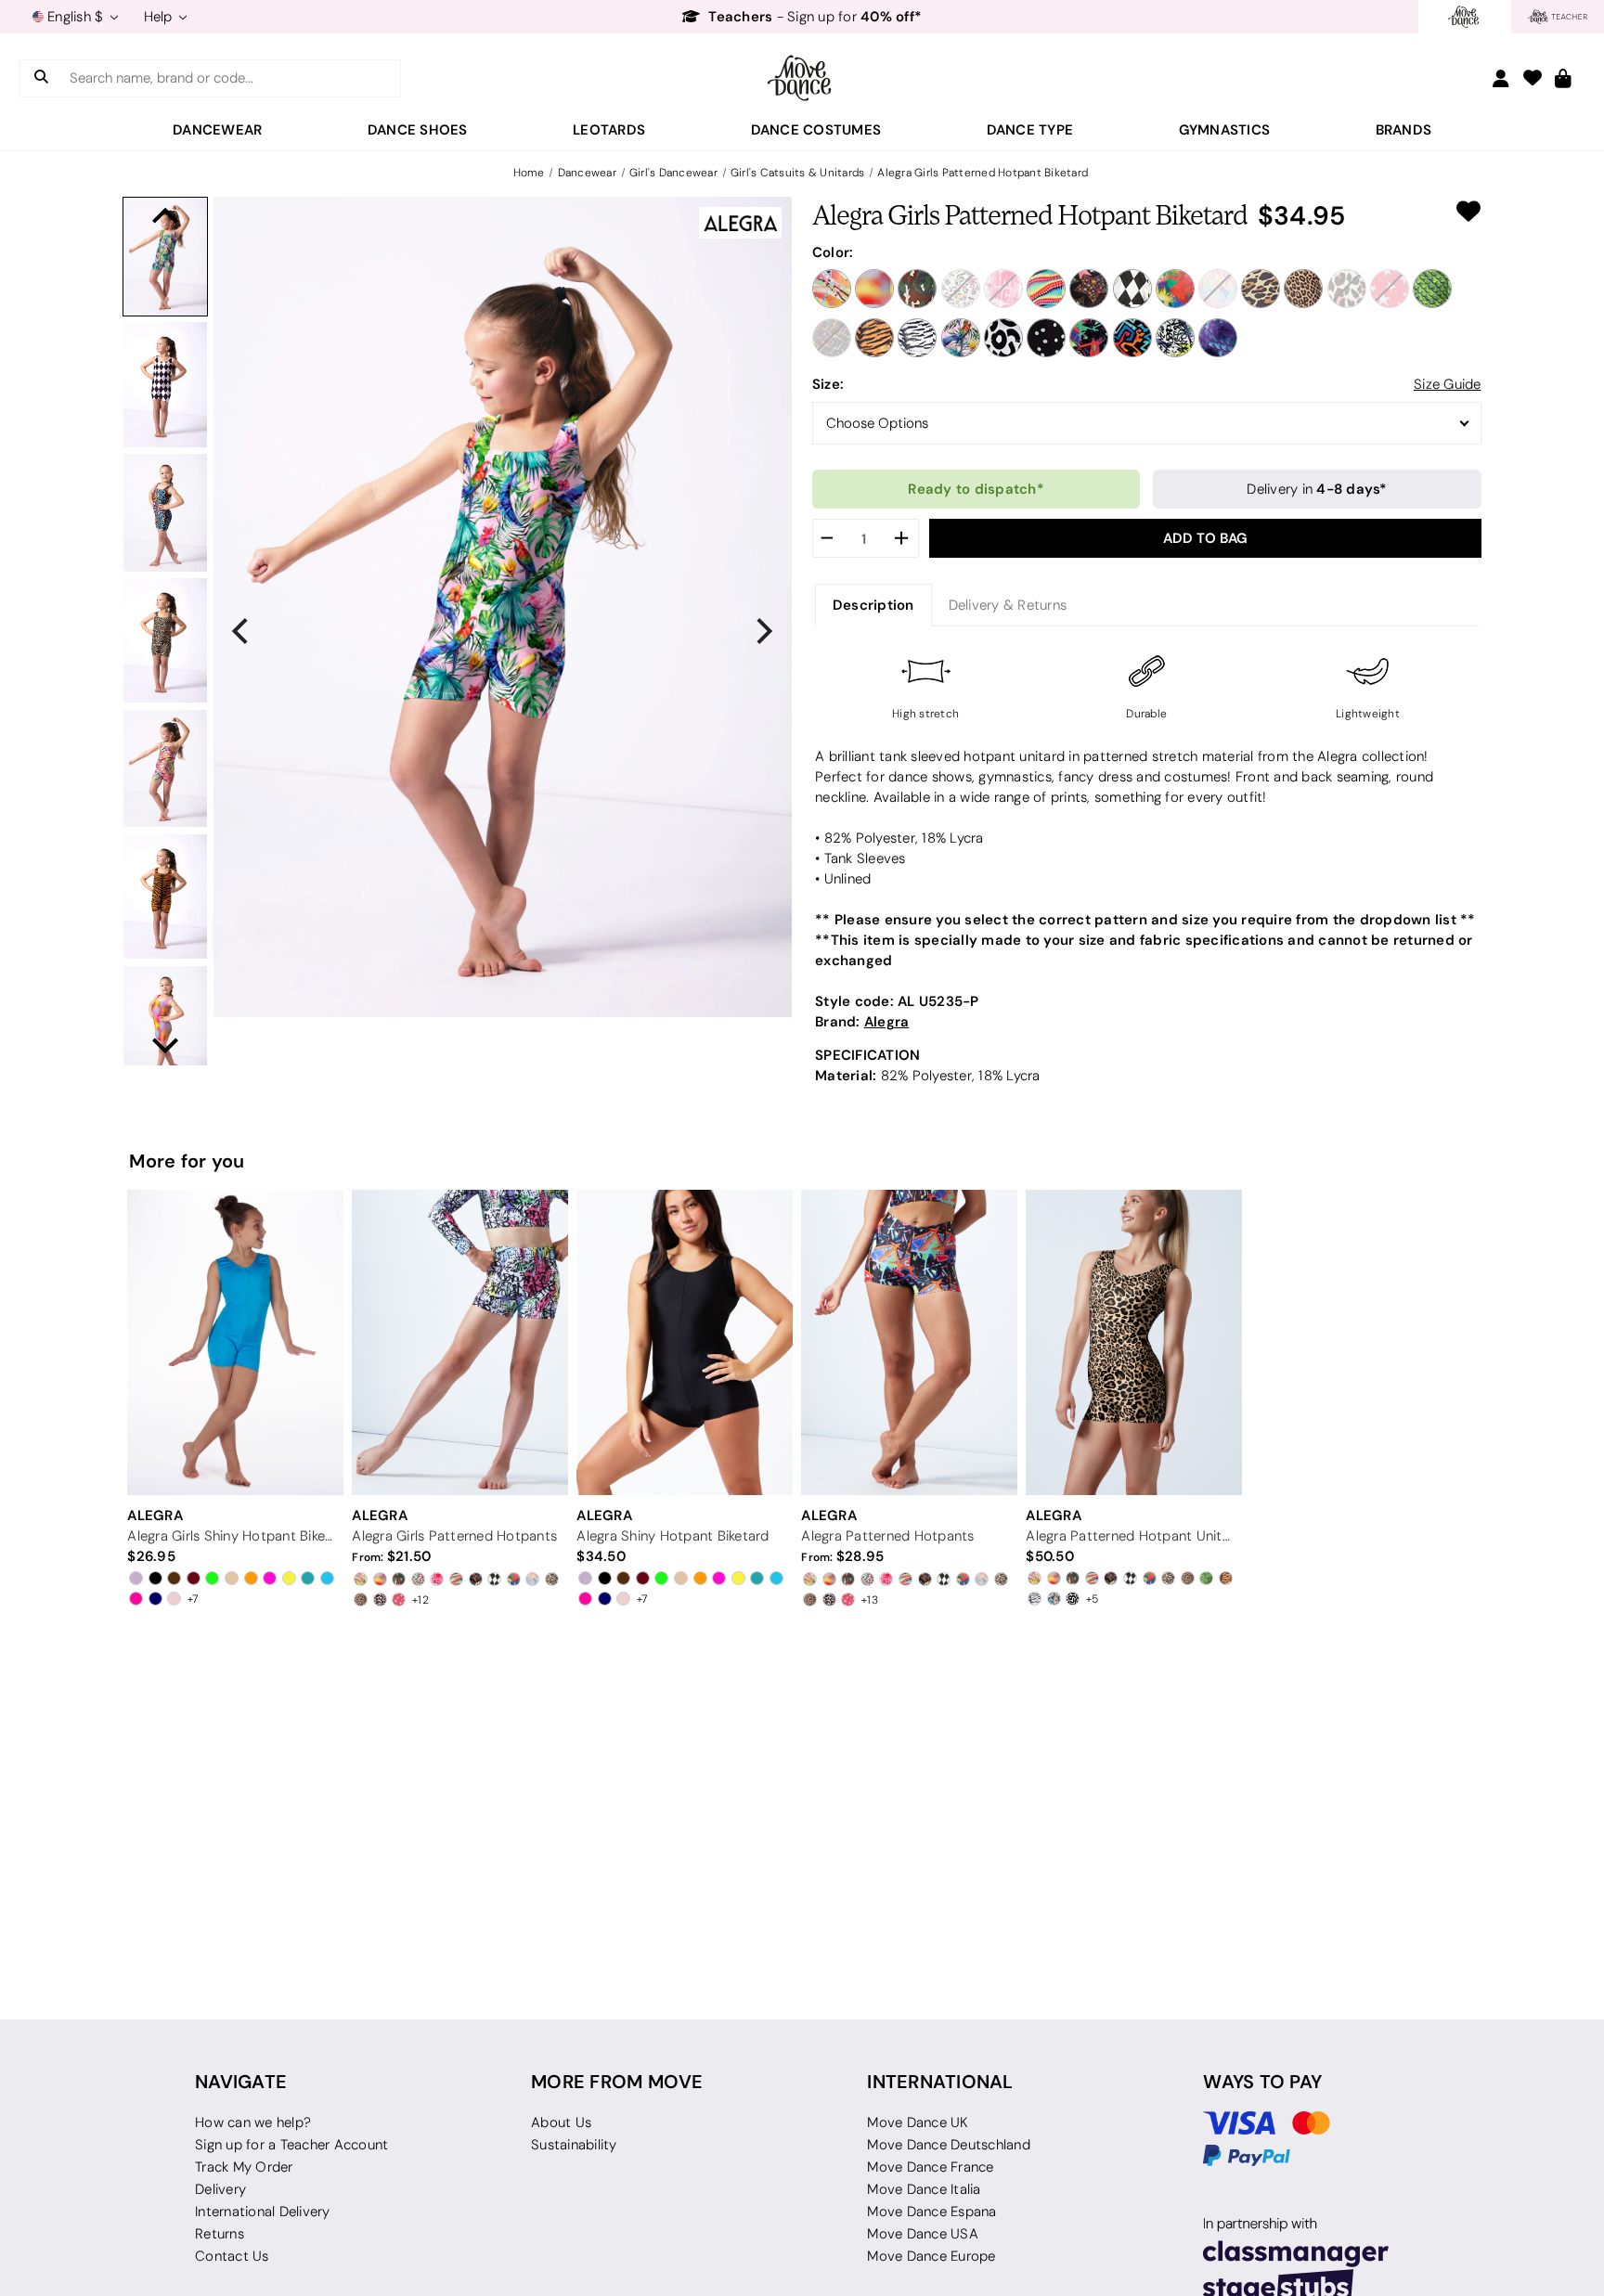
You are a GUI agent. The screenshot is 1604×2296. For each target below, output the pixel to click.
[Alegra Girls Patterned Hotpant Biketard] (165, 257)
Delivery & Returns (1008, 605)
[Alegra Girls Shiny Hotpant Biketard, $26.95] (235, 1342)
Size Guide (1448, 384)
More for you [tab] (187, 1161)
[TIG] (874, 338)
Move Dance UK (918, 2122)
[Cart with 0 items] (1563, 79)
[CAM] (917, 289)
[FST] (1089, 289)
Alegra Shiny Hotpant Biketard (673, 1536)
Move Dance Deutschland (949, 2145)
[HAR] (1132, 289)
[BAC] (874, 289)
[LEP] (1261, 289)
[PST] (1390, 289)
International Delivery (263, 2212)
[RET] (1089, 338)
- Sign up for (815, 17)
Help (160, 17)
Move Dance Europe (931, 2256)
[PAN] (1303, 289)
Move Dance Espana (931, 2212)
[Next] (762, 631)
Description (873, 605)
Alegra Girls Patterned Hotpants (454, 1536)
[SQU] (832, 338)
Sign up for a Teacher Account (291, 2145)
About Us (561, 2122)
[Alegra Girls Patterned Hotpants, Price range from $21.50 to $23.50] (459, 1342)
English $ (76, 17)
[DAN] (1003, 289)
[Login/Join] (1501, 78)
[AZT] (1132, 338)
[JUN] (1175, 289)
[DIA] (1046, 289)
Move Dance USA (923, 2234)
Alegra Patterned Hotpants (887, 1536)
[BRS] (1003, 338)
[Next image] (165, 1046)
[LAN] (1218, 289)
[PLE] (1347, 289)
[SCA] (1432, 289)
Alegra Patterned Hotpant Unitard (1130, 1536)
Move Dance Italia (924, 2189)
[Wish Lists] (1533, 79)
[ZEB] (917, 338)
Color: (833, 252)
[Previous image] (165, 216)
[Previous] (242, 631)
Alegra (887, 1021)
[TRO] (961, 338)
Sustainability (574, 2145)
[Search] (41, 78)
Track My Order (244, 2167)
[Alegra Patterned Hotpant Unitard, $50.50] (1133, 1342)
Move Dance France (930, 2167)
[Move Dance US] (802, 78)
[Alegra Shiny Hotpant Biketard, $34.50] (684, 1342)
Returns (220, 2234)
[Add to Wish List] (1468, 212)
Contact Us (232, 2256)
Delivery (220, 2189)
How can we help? (253, 2122)
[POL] (1046, 338)
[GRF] (1175, 338)
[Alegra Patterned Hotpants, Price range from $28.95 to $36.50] (909, 1342)
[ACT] (832, 289)
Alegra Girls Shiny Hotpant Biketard (232, 1536)
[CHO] (961, 289)
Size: (828, 384)
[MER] (1218, 338)
